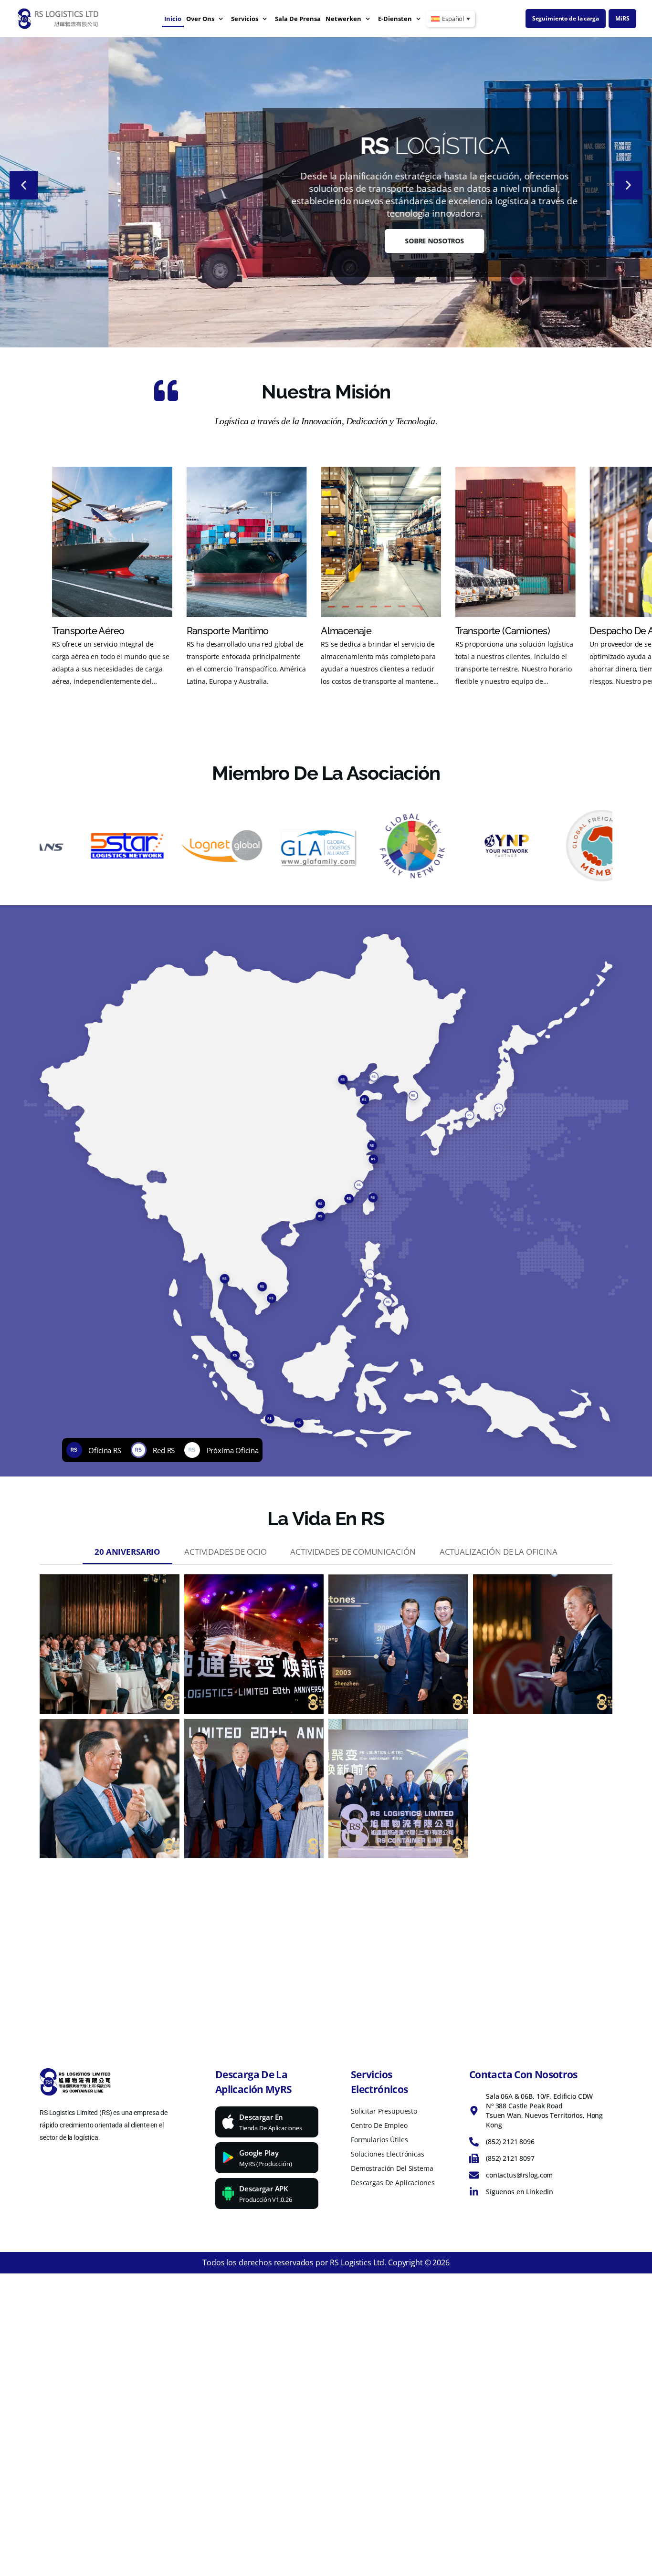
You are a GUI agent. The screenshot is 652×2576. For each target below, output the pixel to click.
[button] (24, 185)
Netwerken (343, 19)
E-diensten (395, 19)
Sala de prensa (298, 19)
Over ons (200, 19)
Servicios (245, 19)
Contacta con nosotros (523, 2074)
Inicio (173, 19)
